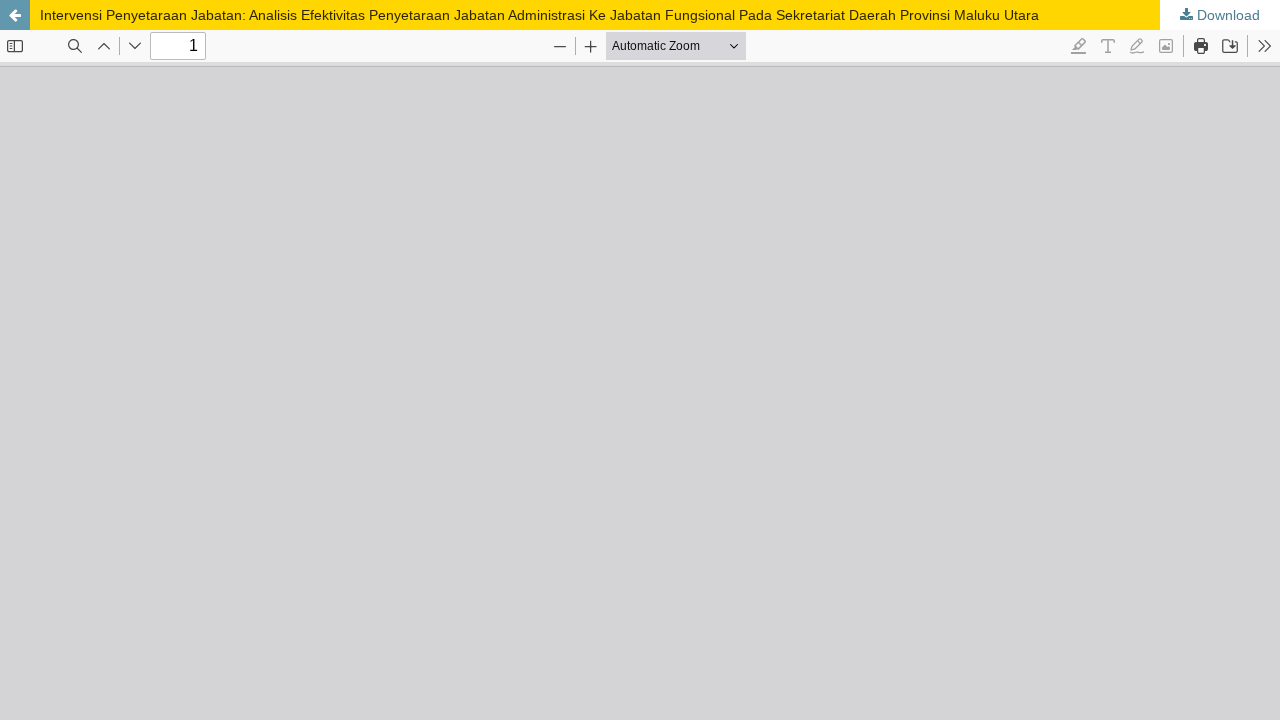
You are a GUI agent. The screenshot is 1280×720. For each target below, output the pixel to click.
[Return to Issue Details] (15, 15)
